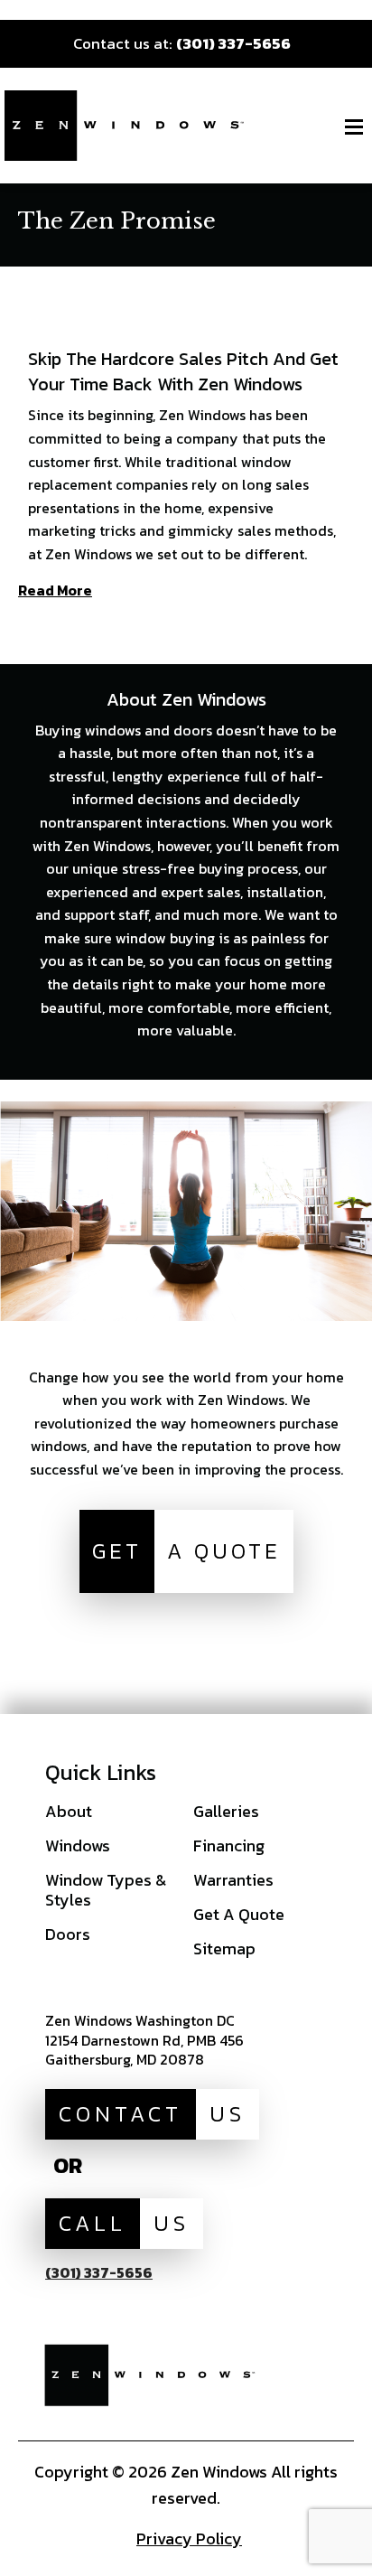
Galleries (226, 1811)
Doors (68, 1934)
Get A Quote (239, 1914)
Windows (78, 1845)
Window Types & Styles (106, 1890)
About (69, 1811)
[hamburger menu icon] (354, 126)
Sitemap (224, 1948)
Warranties (233, 1880)
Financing (229, 1845)
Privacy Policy (189, 2539)
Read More (55, 592)
